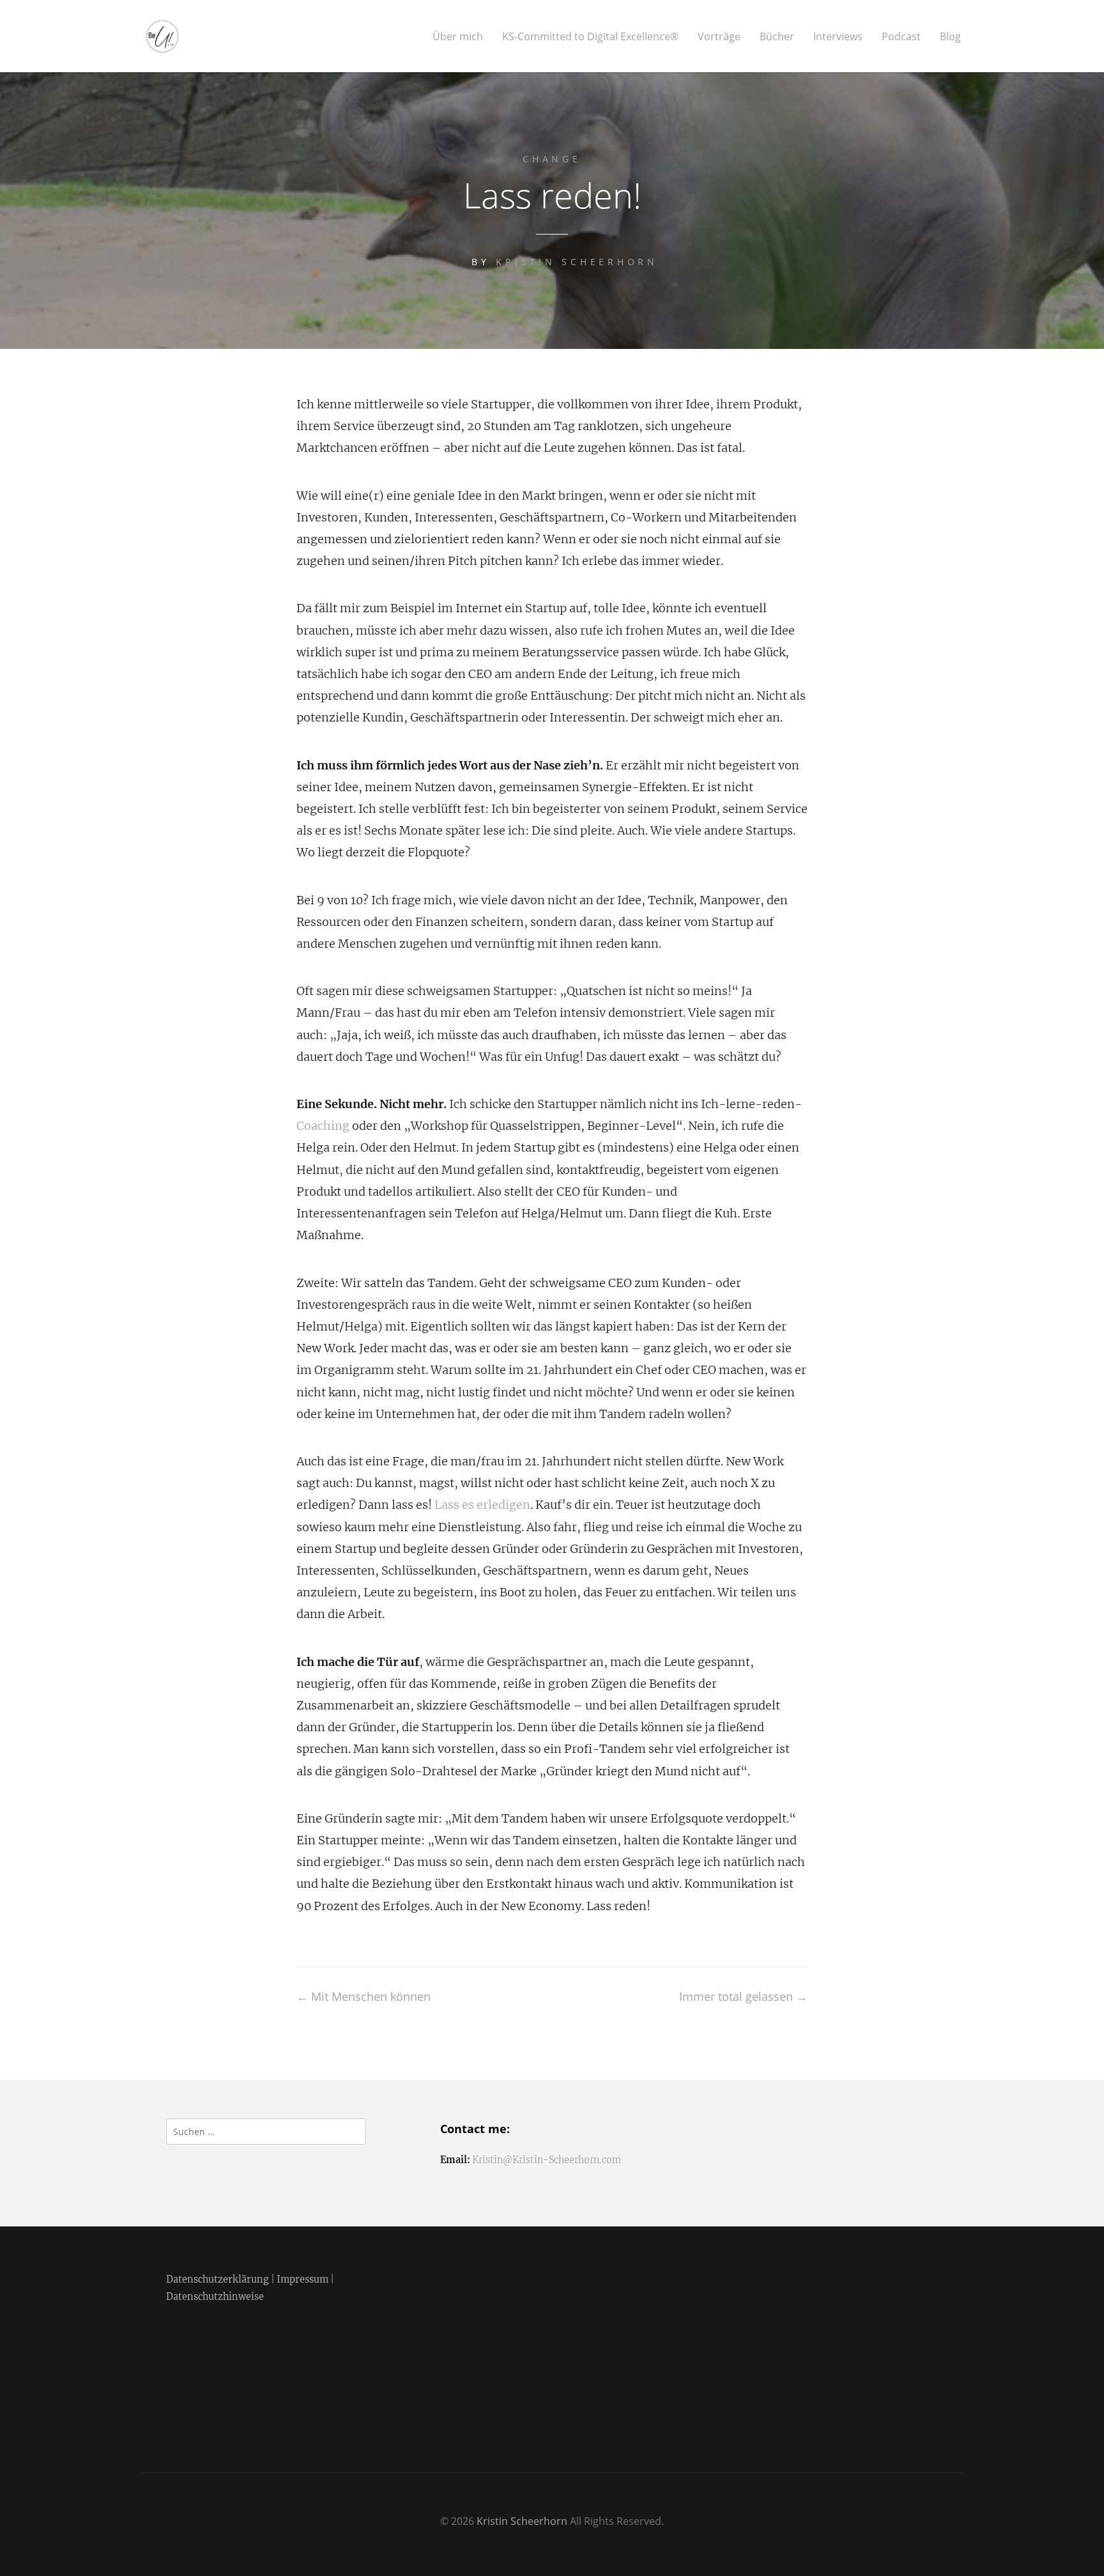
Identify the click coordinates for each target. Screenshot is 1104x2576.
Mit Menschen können (364, 1996)
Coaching (323, 1126)
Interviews (838, 37)
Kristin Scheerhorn (577, 262)
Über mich (458, 37)
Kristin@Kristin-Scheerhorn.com (547, 2160)
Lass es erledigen (482, 1505)
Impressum (303, 2279)
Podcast (901, 37)
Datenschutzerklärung (218, 2279)
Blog (950, 37)
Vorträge (719, 37)
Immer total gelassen (743, 1996)
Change (552, 159)
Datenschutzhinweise (215, 2297)
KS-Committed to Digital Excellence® (590, 37)
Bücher (777, 37)
